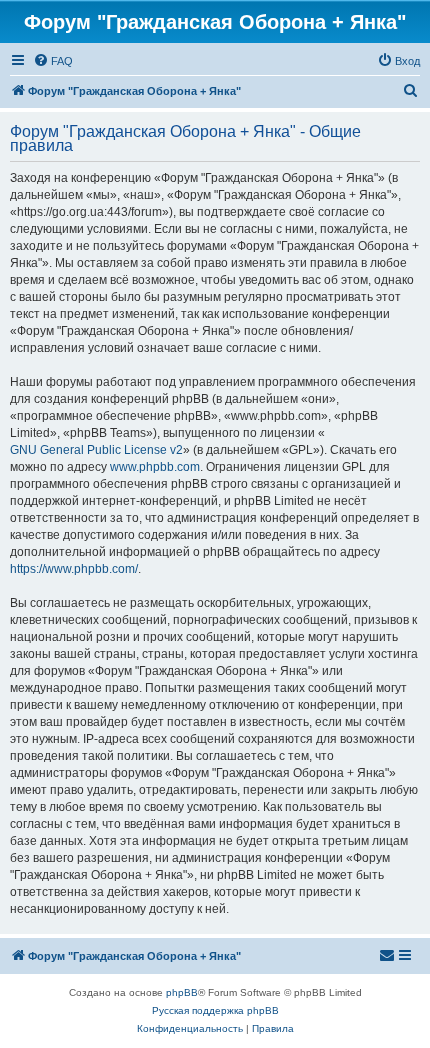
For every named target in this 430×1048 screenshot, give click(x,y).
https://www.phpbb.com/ (74, 569)
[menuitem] (53, 61)
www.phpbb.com (155, 467)
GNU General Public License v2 (96, 450)
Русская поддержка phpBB (215, 1010)
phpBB (182, 992)
